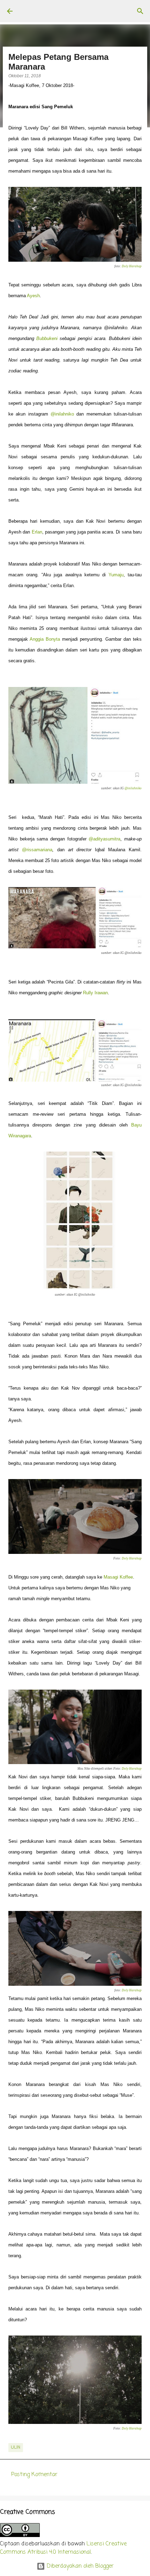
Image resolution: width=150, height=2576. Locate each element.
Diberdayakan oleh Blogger (79, 2566)
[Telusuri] (140, 11)
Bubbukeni (47, 338)
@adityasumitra (104, 839)
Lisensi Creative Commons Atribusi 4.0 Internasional (63, 2548)
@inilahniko (62, 414)
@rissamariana (37, 850)
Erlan (37, 532)
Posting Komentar (34, 2475)
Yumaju (116, 575)
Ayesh (33, 296)
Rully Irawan (95, 993)
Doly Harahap (132, 266)
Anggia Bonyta (45, 639)
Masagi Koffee (118, 1577)
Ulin (16, 2448)
